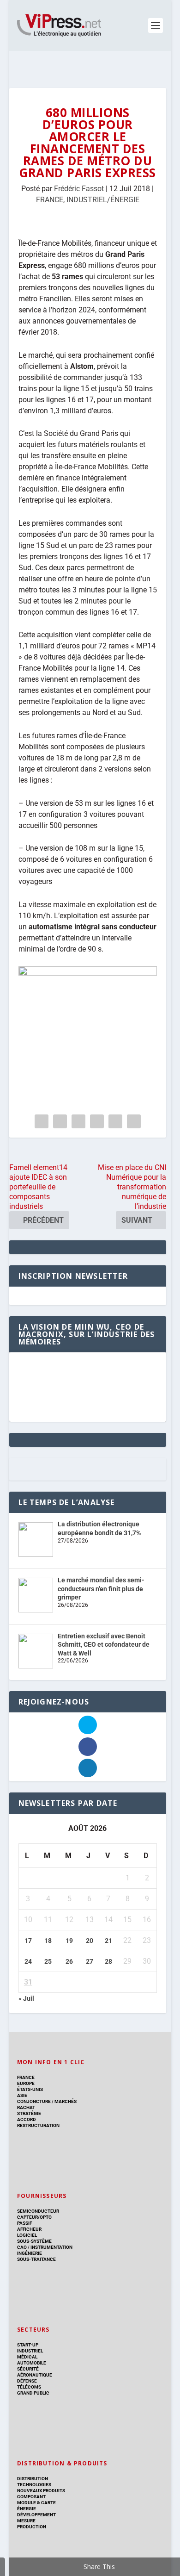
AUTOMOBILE (32, 2363)
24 (28, 1961)
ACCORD (27, 2119)
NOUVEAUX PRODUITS (41, 2491)
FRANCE (50, 200)
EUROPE (26, 2083)
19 (69, 1941)
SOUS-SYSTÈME (34, 2241)
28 (108, 1961)
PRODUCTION (32, 2527)
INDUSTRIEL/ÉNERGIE (103, 200)
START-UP (28, 2345)
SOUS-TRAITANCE (36, 2259)
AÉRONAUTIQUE (35, 2375)
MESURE (26, 2521)
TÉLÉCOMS (29, 2387)
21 (108, 1941)
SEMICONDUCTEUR (38, 2211)
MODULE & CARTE (36, 2503)
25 (48, 1961)
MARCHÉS (66, 2101)
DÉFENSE (27, 2381)
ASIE (22, 2095)
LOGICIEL (27, 2235)
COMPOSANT (31, 2497)
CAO (22, 2247)
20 (90, 1941)
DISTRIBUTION (33, 2479)
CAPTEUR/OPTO (34, 2217)
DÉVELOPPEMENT (36, 2515)
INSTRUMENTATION (51, 2247)
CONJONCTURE (34, 2101)
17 (28, 1941)
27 (90, 1961)
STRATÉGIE (29, 2113)
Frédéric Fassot (79, 189)
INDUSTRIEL (30, 2351)
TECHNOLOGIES (34, 2485)
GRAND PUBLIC (33, 2393)
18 (48, 1941)
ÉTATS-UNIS (30, 2089)
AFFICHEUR (29, 2229)
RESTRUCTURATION (38, 2125)
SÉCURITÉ (28, 2369)
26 (69, 1961)
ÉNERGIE (27, 2509)
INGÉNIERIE (30, 2253)
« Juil (26, 1998)
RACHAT (26, 2107)
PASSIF (24, 2223)
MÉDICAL (27, 2357)
